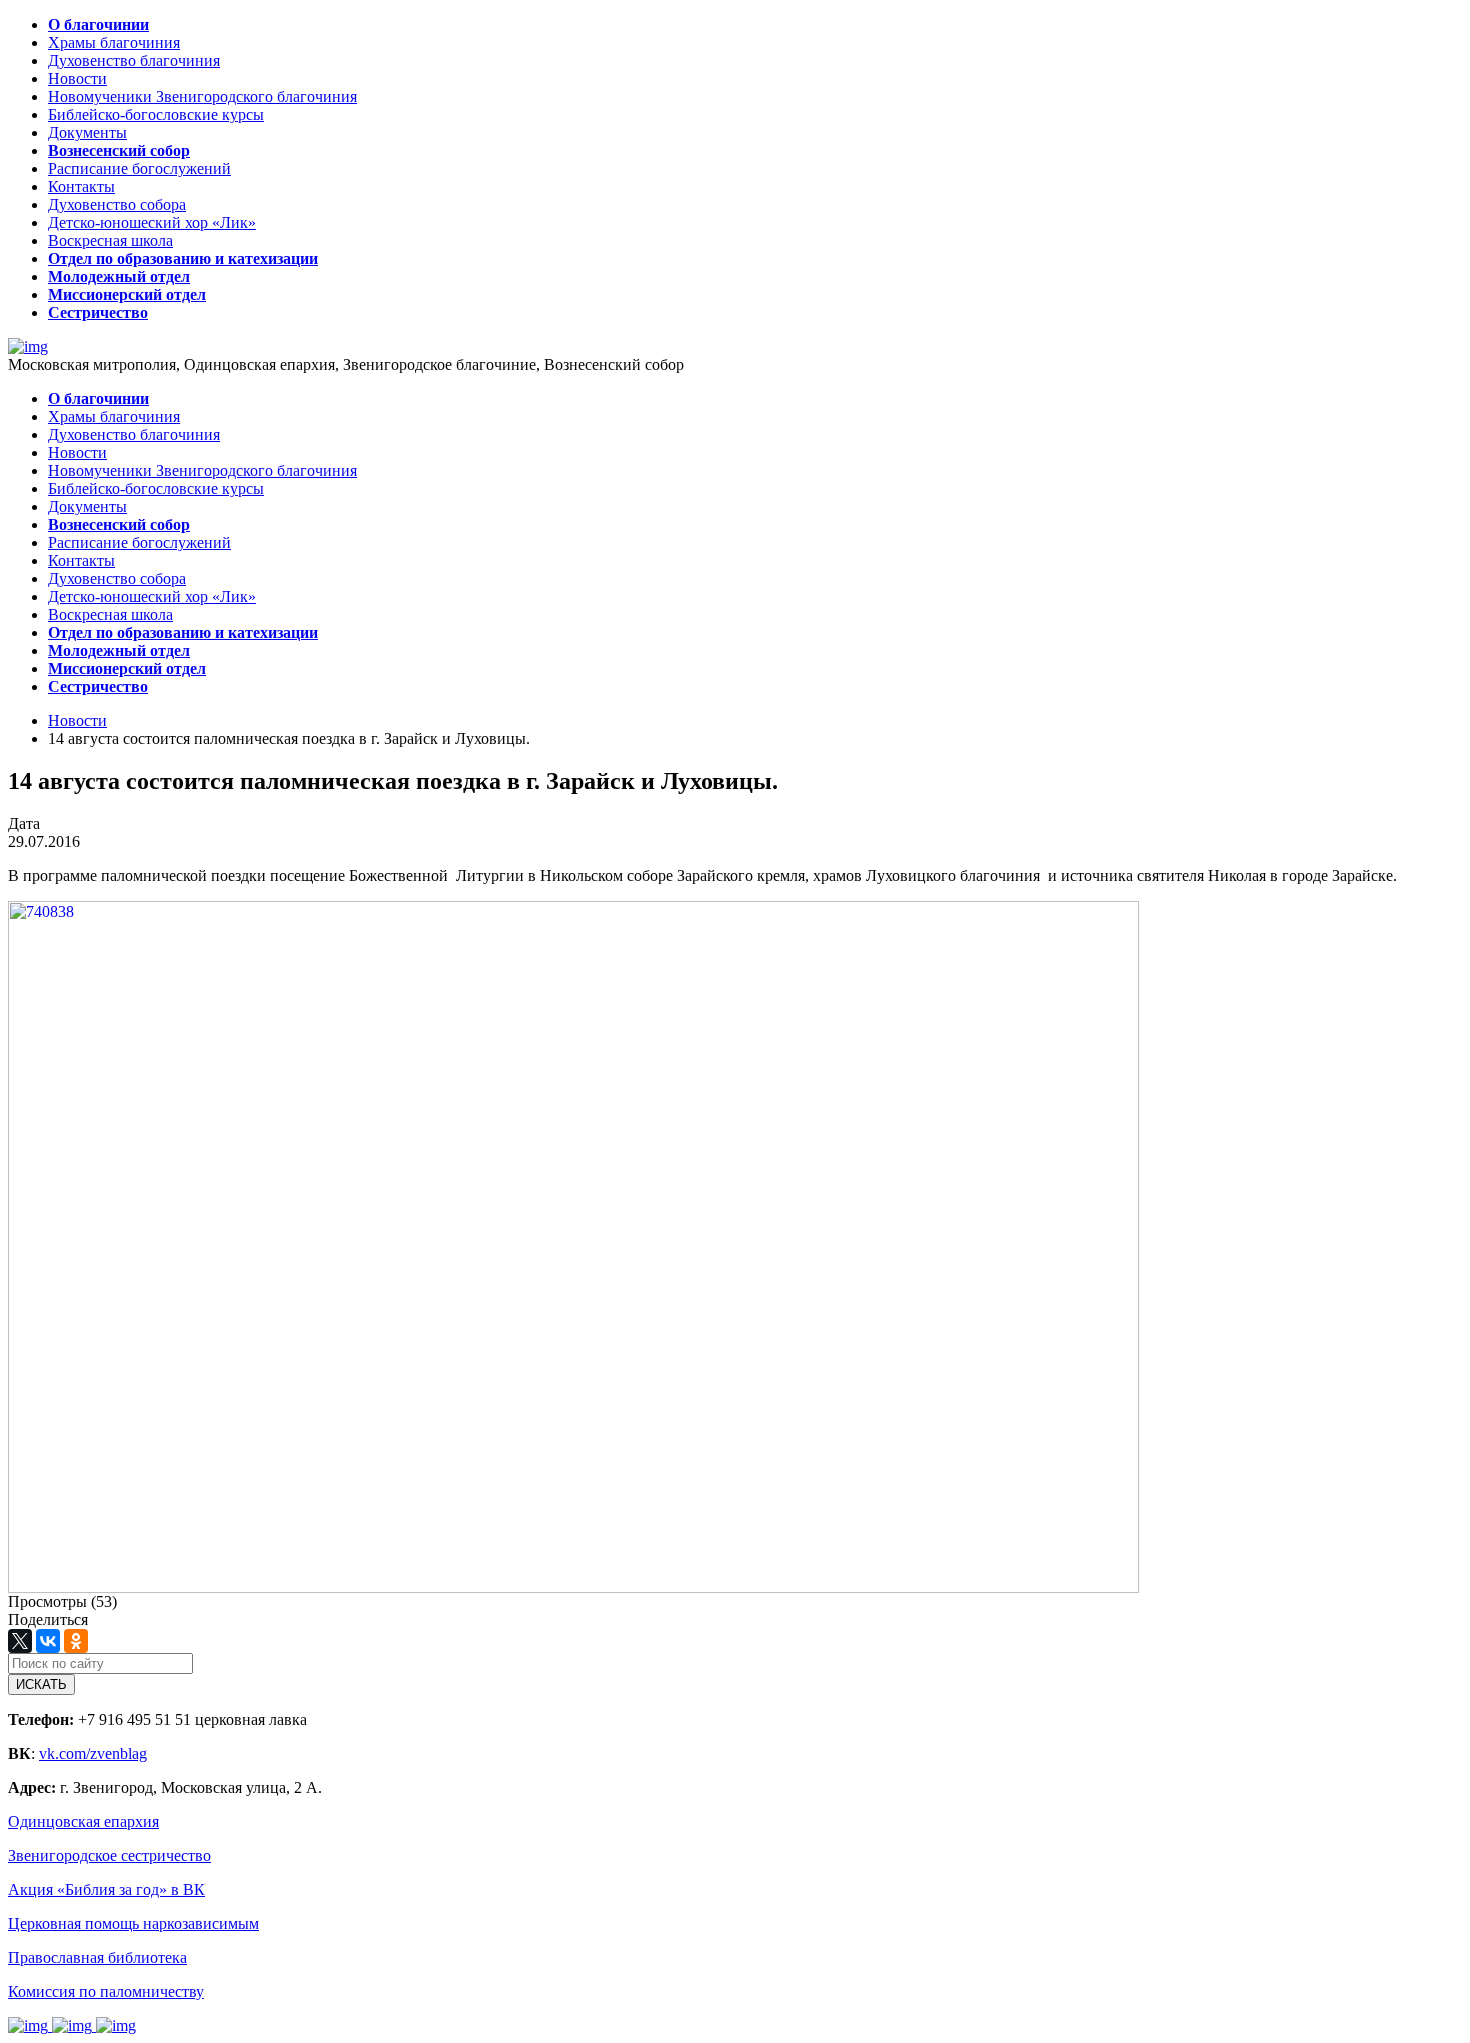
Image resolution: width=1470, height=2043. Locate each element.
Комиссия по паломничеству (106, 1991)
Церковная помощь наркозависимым (133, 1923)
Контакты (81, 186)
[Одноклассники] (76, 1641)
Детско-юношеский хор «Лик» (152, 222)
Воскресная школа (110, 240)
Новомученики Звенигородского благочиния (202, 96)
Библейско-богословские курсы (156, 114)
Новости (77, 78)
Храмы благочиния (114, 42)
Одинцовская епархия (83, 1821)
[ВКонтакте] (48, 1641)
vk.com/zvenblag (93, 1753)
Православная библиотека (97, 1957)
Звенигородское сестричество (109, 1855)
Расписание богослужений (139, 168)
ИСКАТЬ (41, 1684)
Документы (87, 132)
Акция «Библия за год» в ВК (106, 1889)
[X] (20, 1641)
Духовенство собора (117, 204)
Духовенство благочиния (134, 60)
